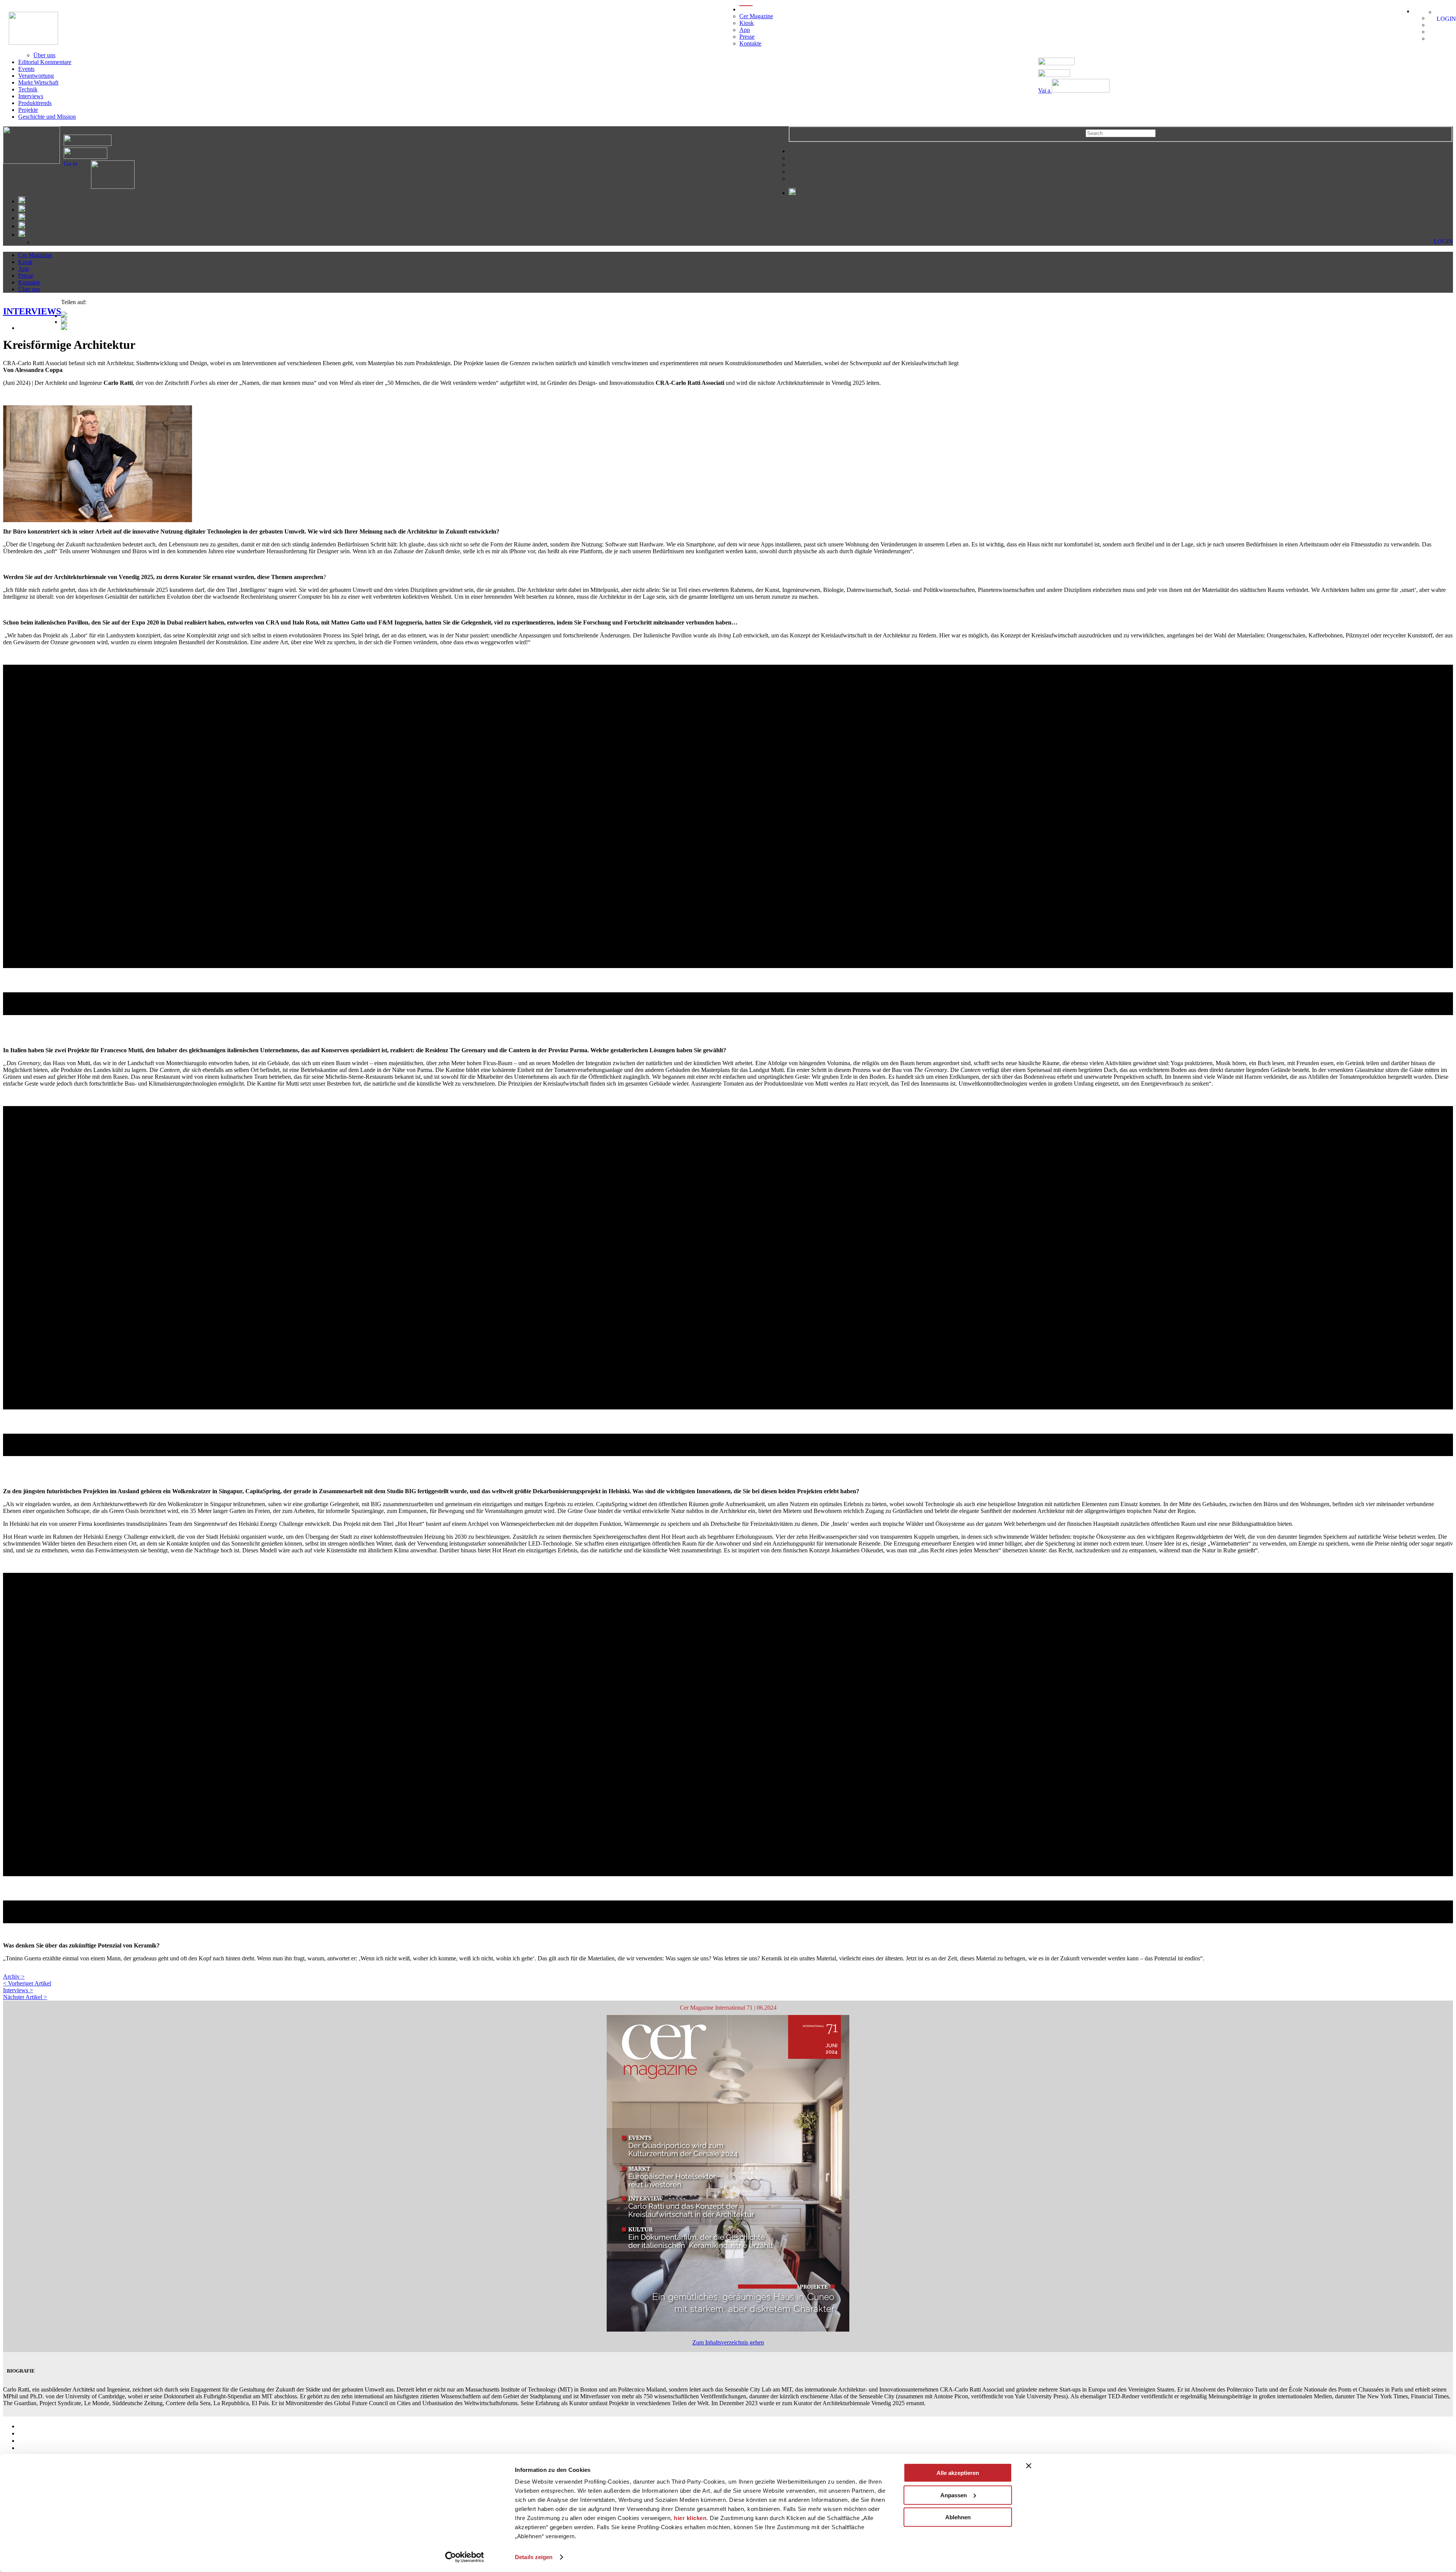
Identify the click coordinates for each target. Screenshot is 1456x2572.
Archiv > (14, 1976)
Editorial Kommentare (45, 62)
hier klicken (690, 2518)
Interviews (31, 96)
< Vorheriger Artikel (27, 1983)
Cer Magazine (756, 16)
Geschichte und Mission (47, 117)
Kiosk (747, 23)
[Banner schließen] (1029, 2466)
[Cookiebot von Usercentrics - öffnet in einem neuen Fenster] (465, 2557)
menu (746, 9)
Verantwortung (36, 76)
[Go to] (106, 187)
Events (26, 69)
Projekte (28, 110)
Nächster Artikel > (25, 1997)
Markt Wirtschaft (38, 82)
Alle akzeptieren (958, 2473)
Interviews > (18, 1990)
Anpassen (954, 2495)
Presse (747, 37)
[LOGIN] (1439, 12)
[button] (728, 974)
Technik (28, 89)
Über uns (44, 55)
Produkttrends (35, 103)
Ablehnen (958, 2517)
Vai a (1045, 90)
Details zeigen (534, 2557)
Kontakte (750, 43)
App (745, 30)
